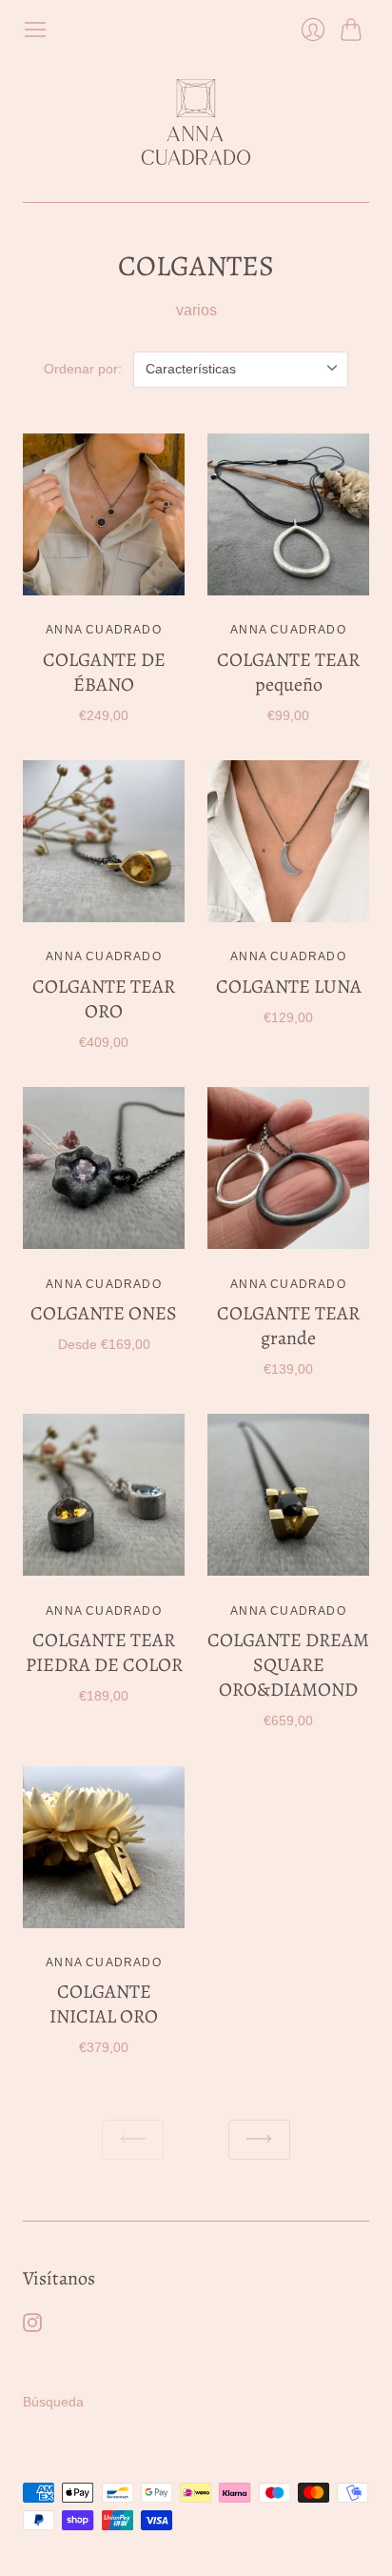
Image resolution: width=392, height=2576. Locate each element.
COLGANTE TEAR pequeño (288, 672)
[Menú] (35, 30)
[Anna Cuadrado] (196, 122)
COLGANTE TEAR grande (288, 1326)
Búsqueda (53, 2402)
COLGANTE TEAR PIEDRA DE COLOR (104, 1652)
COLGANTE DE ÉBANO (104, 672)
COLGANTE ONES (104, 1313)
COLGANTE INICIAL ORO (104, 2004)
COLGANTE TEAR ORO (104, 999)
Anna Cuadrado (104, 630)
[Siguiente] (259, 2140)
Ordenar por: (83, 369)
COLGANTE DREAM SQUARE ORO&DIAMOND (288, 1665)
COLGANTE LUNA (289, 986)
